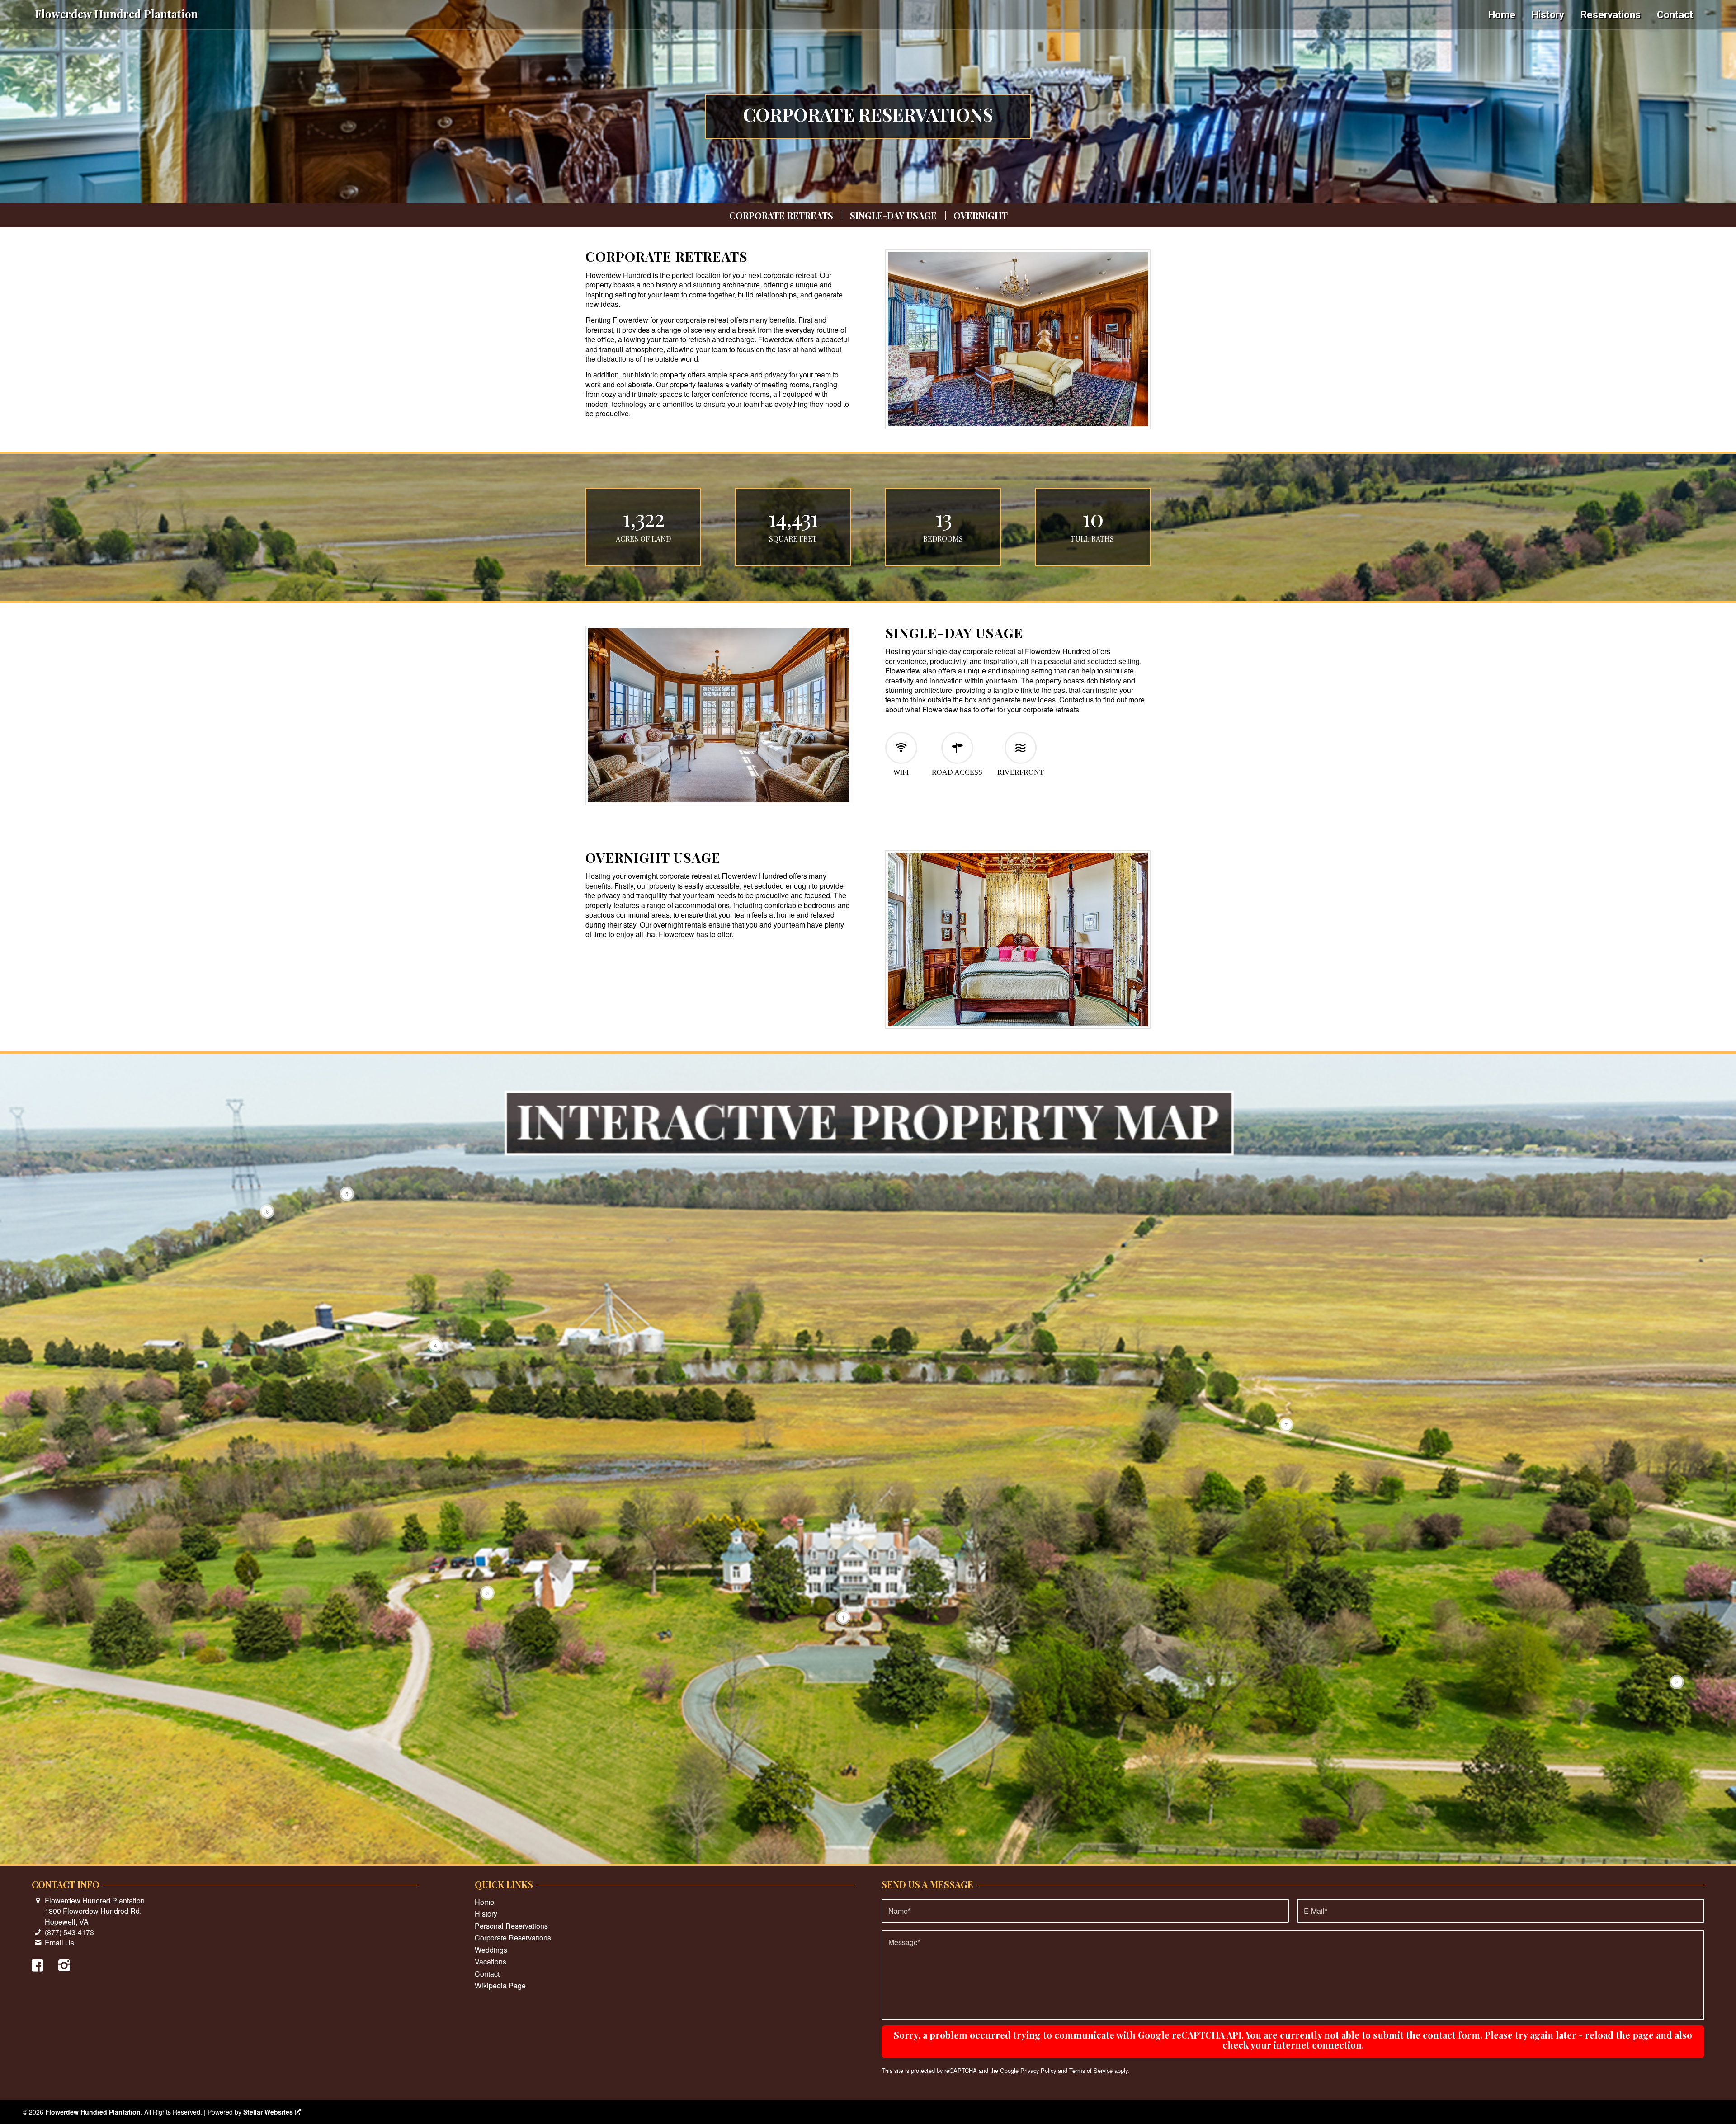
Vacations (491, 1962)
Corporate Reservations (513, 1938)
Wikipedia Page (500, 1985)
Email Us (59, 1943)
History (486, 1914)
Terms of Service (1091, 2070)
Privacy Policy (1038, 2070)
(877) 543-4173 (69, 1932)
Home (484, 1902)
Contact (487, 1974)
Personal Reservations (511, 1926)
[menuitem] (1502, 15)
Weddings (491, 1950)
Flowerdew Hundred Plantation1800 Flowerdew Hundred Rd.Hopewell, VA (95, 1911)
